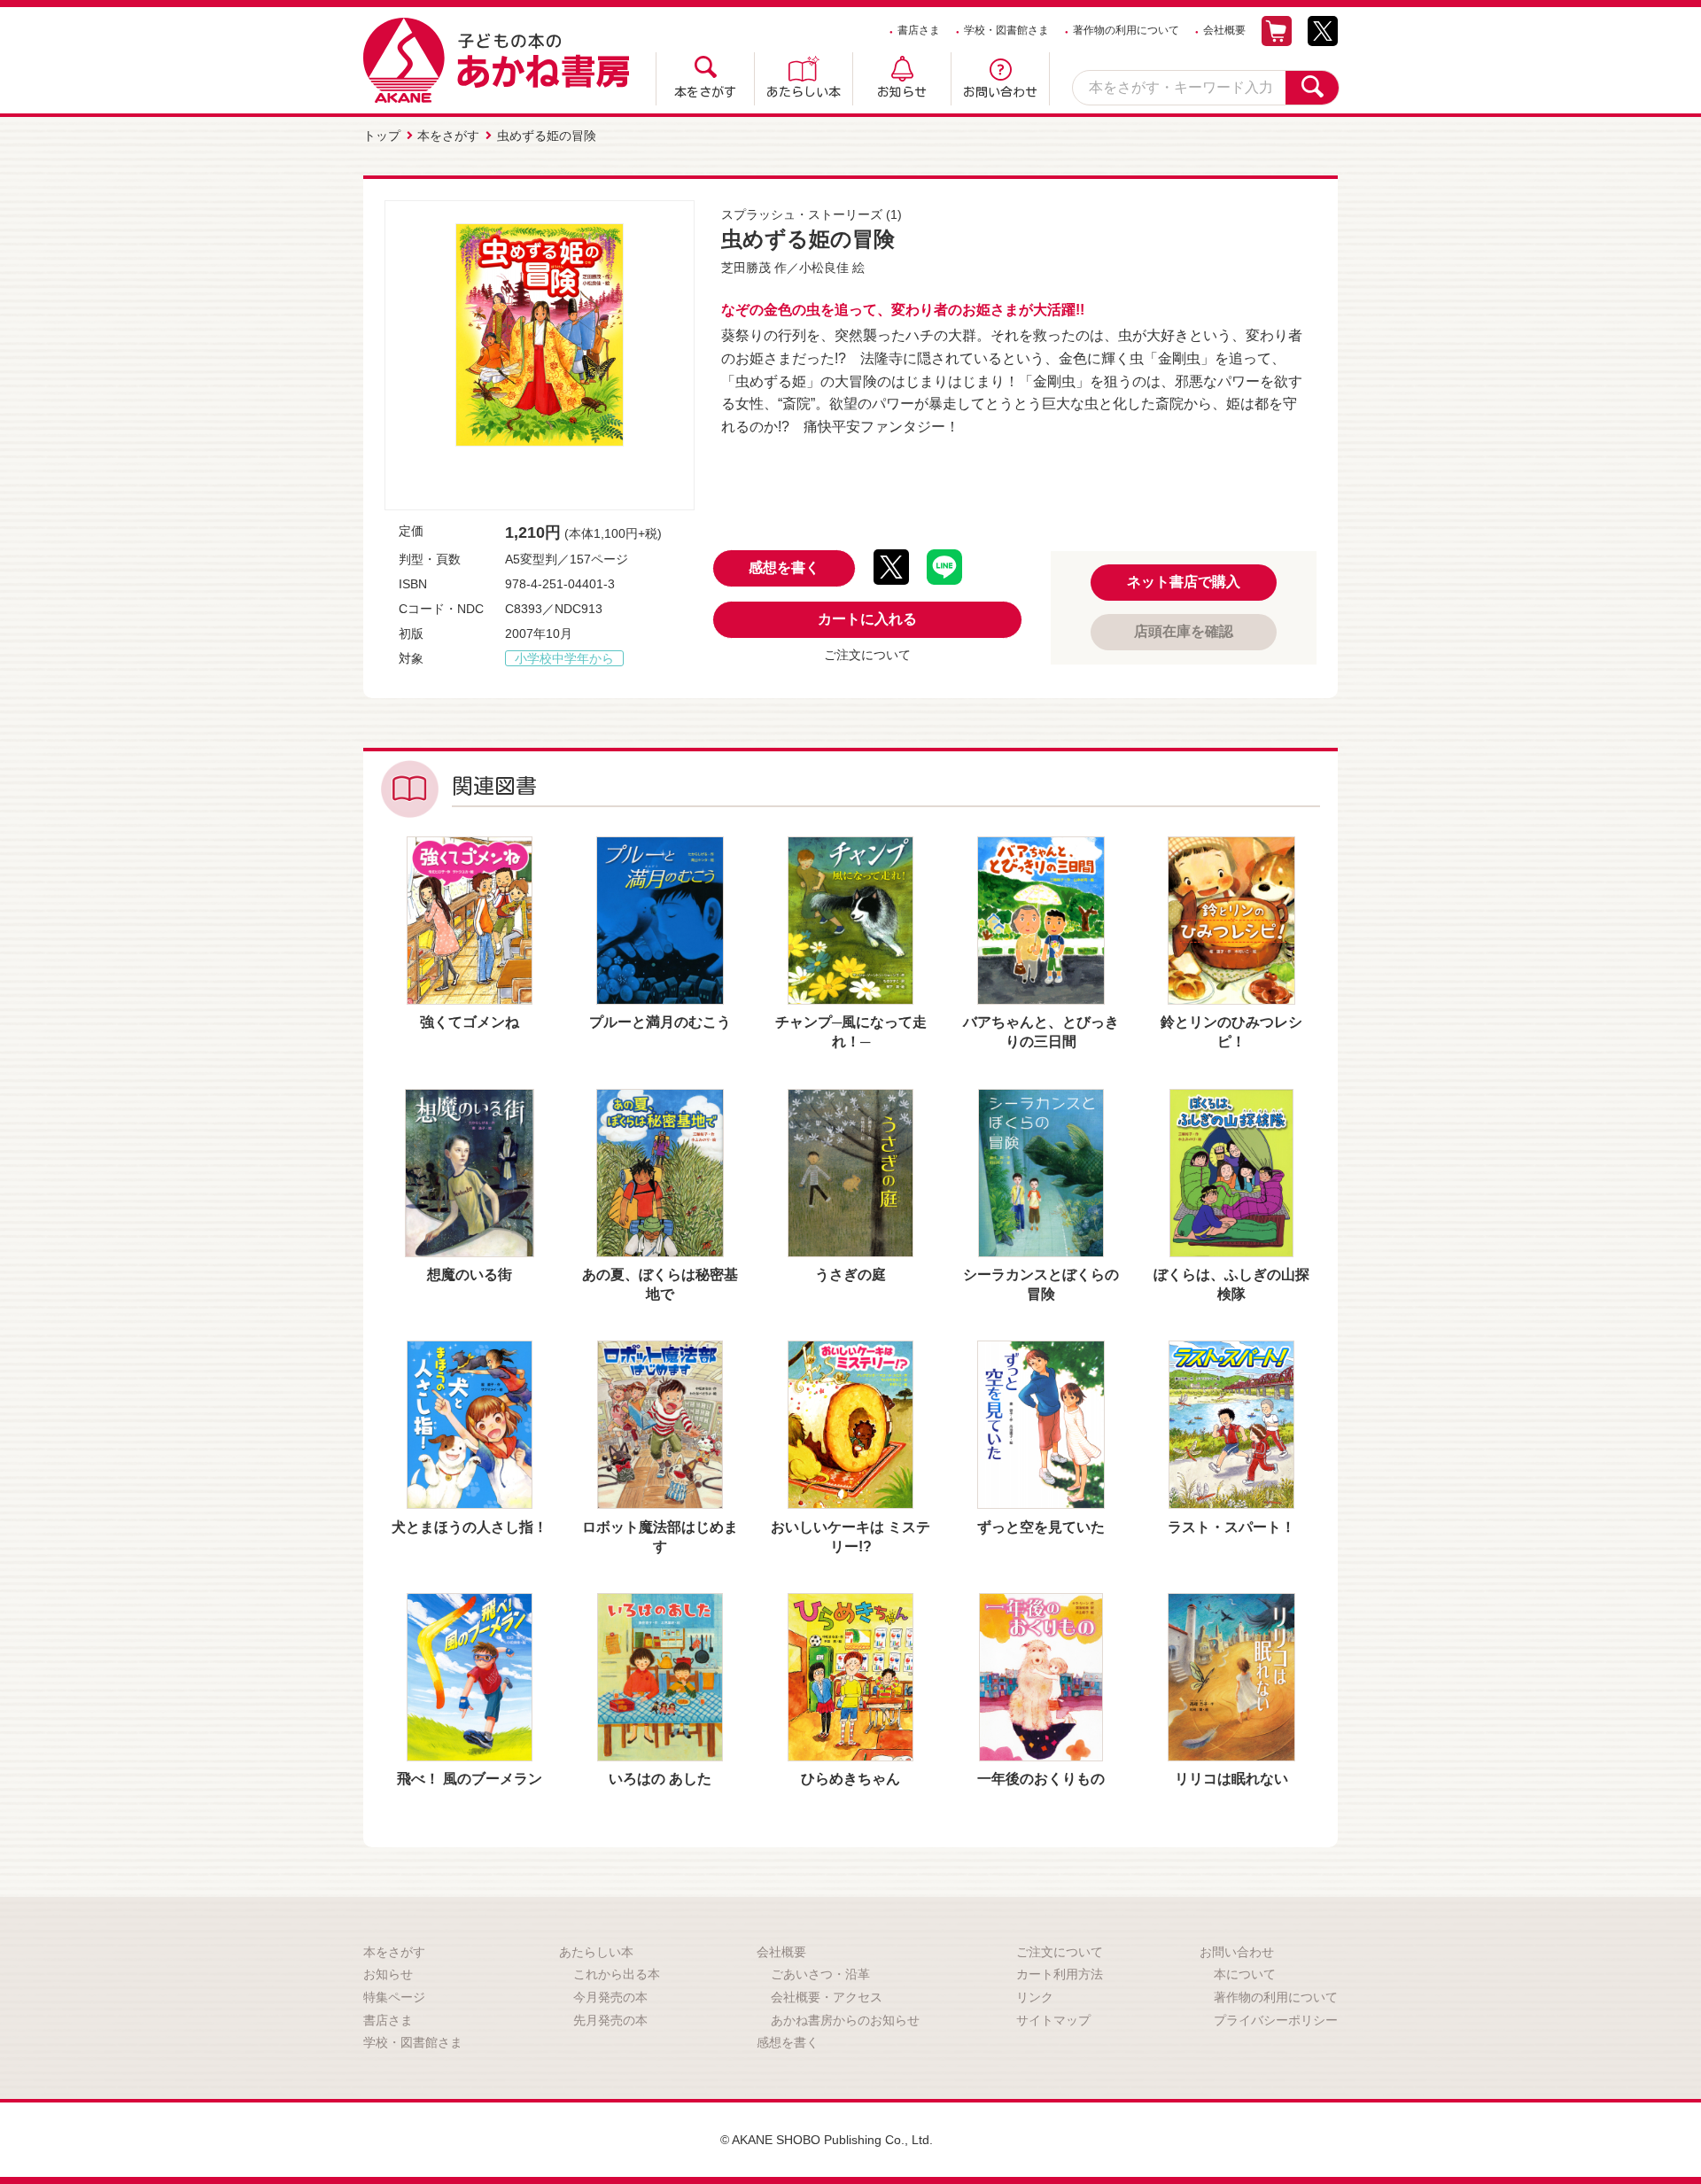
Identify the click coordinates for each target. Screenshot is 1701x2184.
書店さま (919, 30)
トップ (382, 136)
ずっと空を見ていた (1041, 1527)
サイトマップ (1053, 2020)
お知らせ (902, 92)
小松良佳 (824, 268)
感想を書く (784, 567)
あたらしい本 (804, 92)
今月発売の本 (610, 1997)
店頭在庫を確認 (1184, 631)
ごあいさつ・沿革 (820, 1974)
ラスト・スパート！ (1231, 1527)
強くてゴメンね (470, 1022)
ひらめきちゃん (850, 1779)
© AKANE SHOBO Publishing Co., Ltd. (827, 2140)
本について (1245, 1974)
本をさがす (705, 92)
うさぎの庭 (850, 1275)
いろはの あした (660, 1779)
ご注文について (867, 655)
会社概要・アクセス (827, 1997)
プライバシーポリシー (1276, 2020)
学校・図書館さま (1006, 30)
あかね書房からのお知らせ (845, 2020)
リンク (1035, 1997)
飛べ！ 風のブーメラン (470, 1779)
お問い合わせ (1000, 92)
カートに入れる (867, 619)
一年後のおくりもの (1041, 1779)
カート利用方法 (1060, 1974)
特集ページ (394, 1997)
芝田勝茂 (746, 268)
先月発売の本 (610, 2020)
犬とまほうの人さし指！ (470, 1527)
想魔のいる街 (470, 1275)
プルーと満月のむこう (660, 1022)
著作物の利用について (1126, 30)
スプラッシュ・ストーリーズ (802, 214)
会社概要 (1224, 30)
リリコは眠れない (1231, 1779)
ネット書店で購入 (1184, 582)
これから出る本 (617, 1974)
